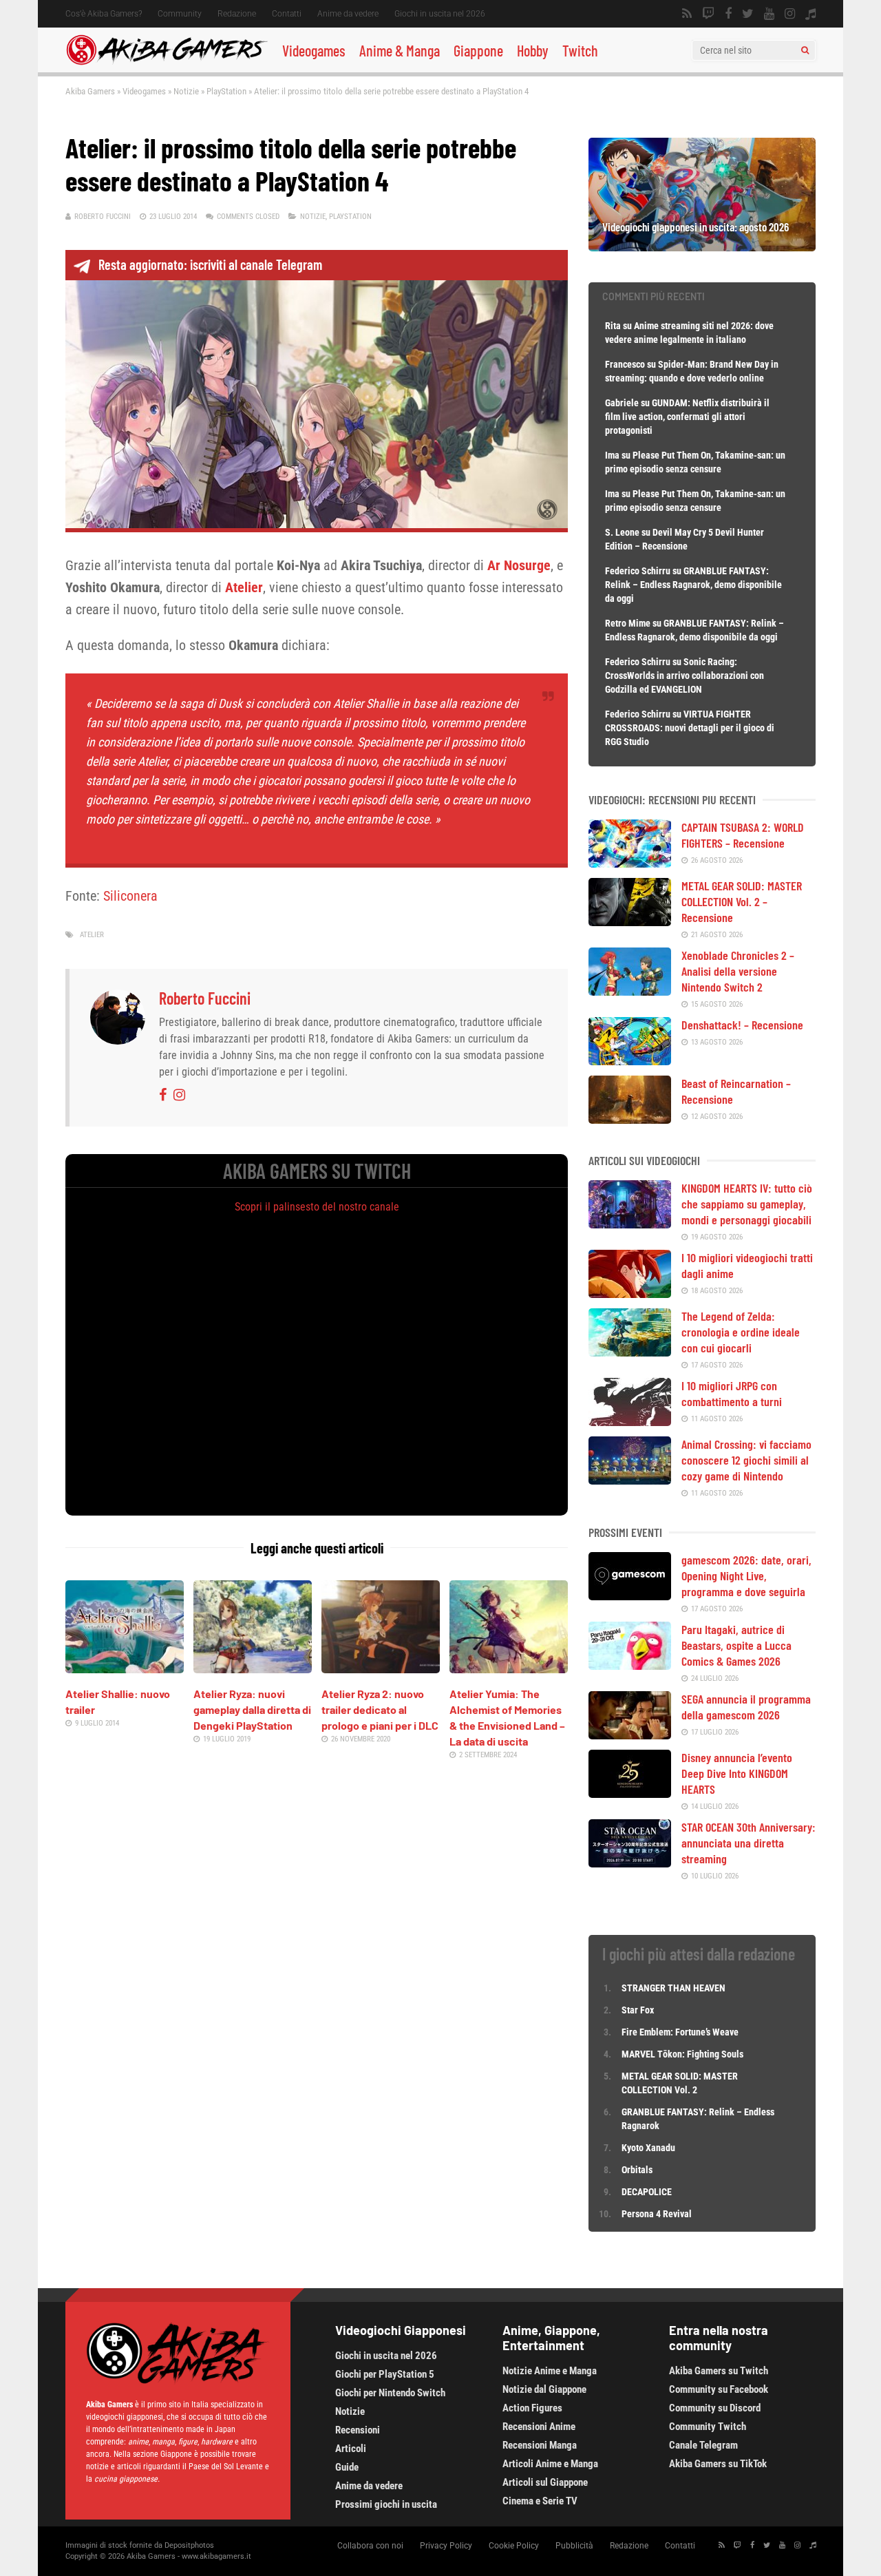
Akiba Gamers (90, 91)
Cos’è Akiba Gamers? (104, 14)
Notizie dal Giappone (544, 2389)
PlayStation (226, 91)
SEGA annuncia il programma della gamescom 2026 (746, 1707)
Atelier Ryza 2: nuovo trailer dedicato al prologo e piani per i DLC (380, 1709)
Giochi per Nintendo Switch (390, 2393)
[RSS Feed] (687, 14)
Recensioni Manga (540, 2445)
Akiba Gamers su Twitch (719, 2371)
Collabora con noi (370, 2546)
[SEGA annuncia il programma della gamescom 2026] (630, 1735)
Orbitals (637, 2170)
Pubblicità (574, 2546)
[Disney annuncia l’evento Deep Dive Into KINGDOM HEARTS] (630, 1793)
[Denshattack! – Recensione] (630, 1060)
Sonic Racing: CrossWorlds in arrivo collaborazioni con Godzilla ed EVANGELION (684, 676)
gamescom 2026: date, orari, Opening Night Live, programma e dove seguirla (746, 1575)
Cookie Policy (514, 2546)
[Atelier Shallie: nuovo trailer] (125, 1668)
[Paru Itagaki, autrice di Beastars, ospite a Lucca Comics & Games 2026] (630, 1665)
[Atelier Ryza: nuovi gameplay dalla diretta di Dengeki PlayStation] (253, 1668)
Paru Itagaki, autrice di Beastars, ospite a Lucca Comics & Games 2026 (736, 1645)
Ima (612, 455)
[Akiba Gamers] (167, 63)
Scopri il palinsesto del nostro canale (317, 1207)
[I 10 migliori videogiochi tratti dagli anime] (630, 1293)
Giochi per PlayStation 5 (385, 2374)
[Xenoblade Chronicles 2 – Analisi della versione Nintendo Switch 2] (630, 991)
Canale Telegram (703, 2445)
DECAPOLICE (647, 2192)
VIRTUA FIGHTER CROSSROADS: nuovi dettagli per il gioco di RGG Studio (690, 728)
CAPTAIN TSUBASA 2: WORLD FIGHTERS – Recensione (743, 835)
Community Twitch (708, 2427)
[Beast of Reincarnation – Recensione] (630, 1119)
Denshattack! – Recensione (742, 1025)
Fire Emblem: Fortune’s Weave (680, 2032)
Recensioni (358, 2430)
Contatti (287, 14)
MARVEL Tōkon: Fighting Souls (683, 2054)
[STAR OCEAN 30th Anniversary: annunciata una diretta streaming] (630, 1863)
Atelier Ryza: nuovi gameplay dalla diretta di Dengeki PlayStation (252, 1709)
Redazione (237, 14)
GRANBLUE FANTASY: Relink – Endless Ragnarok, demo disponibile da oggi (693, 585)
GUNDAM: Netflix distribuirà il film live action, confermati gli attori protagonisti (687, 417)
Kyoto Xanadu (648, 2148)
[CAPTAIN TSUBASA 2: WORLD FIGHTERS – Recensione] (630, 863)
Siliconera (130, 896)
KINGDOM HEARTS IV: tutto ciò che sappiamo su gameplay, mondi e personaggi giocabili (747, 1204)
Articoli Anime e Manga (550, 2464)
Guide (347, 2467)
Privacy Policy (446, 2546)
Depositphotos (189, 2545)
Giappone (478, 50)
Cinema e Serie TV (540, 2501)
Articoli (351, 2449)
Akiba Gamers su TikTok (718, 2464)
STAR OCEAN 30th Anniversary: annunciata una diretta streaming (749, 1843)
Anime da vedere (348, 14)
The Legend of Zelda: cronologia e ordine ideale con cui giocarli (741, 1332)
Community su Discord (715, 2408)
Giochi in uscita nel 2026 (440, 14)
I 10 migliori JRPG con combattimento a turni (732, 1393)
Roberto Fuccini (103, 217)
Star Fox (638, 2010)
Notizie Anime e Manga (550, 2371)
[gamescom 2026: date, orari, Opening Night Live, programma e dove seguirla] (630, 1595)
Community (180, 14)
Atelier (92, 935)
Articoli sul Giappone (545, 2482)
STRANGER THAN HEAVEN (673, 1988)
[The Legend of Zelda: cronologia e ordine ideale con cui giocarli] (630, 1352)
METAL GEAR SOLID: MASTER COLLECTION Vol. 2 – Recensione (742, 901)
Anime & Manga (400, 50)
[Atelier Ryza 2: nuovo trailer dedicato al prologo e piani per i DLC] (381, 1668)
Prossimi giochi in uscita (386, 2504)
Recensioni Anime (539, 2427)
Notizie (186, 91)
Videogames (314, 50)
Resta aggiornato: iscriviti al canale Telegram (210, 264)
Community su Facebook (719, 2389)
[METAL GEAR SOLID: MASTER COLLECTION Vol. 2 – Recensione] (630, 921)
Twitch (580, 50)
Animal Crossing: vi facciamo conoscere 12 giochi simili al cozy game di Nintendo (746, 1460)
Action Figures (532, 2408)
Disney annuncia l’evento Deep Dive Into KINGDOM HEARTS (737, 1773)
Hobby (533, 50)
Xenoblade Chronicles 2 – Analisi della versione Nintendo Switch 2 (738, 971)
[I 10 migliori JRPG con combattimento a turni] (630, 1421)
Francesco (625, 364)
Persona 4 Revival (657, 2214)
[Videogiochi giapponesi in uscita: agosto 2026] (702, 247)
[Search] (805, 50)
